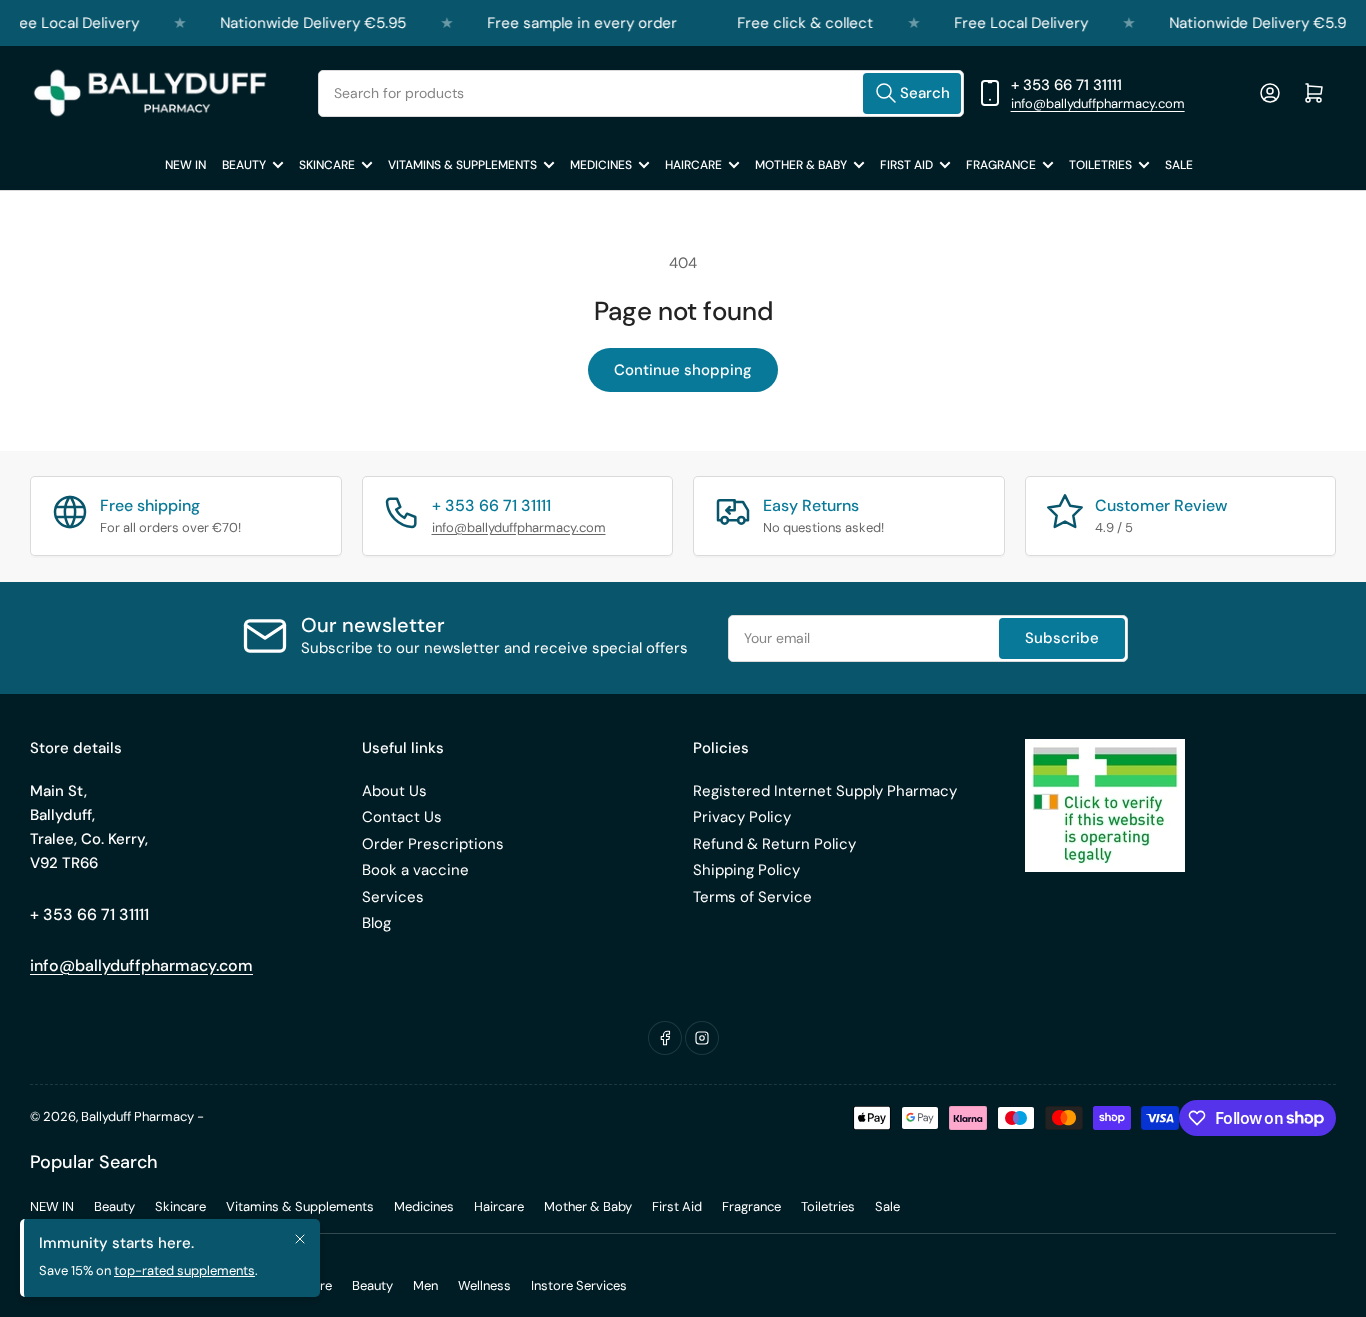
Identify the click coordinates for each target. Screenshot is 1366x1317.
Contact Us (402, 817)
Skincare (327, 165)
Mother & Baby (801, 165)
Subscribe (1062, 638)
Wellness (484, 1285)
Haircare (693, 165)
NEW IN (185, 165)
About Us (394, 791)
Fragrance (1001, 165)
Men (425, 1285)
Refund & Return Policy (774, 844)
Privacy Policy (742, 817)
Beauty (244, 165)
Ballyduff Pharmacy (137, 1116)
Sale (1179, 165)
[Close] (300, 1246)
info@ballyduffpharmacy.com (1098, 103)
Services (393, 897)
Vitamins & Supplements (462, 165)
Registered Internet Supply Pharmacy (825, 791)
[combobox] (640, 93)
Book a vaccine (415, 870)
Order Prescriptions (433, 844)
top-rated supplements (184, 1277)
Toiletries (1100, 165)
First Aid (906, 165)
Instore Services (579, 1285)
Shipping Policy (746, 870)
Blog (376, 923)
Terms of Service (752, 897)
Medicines (601, 165)
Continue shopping (683, 370)
